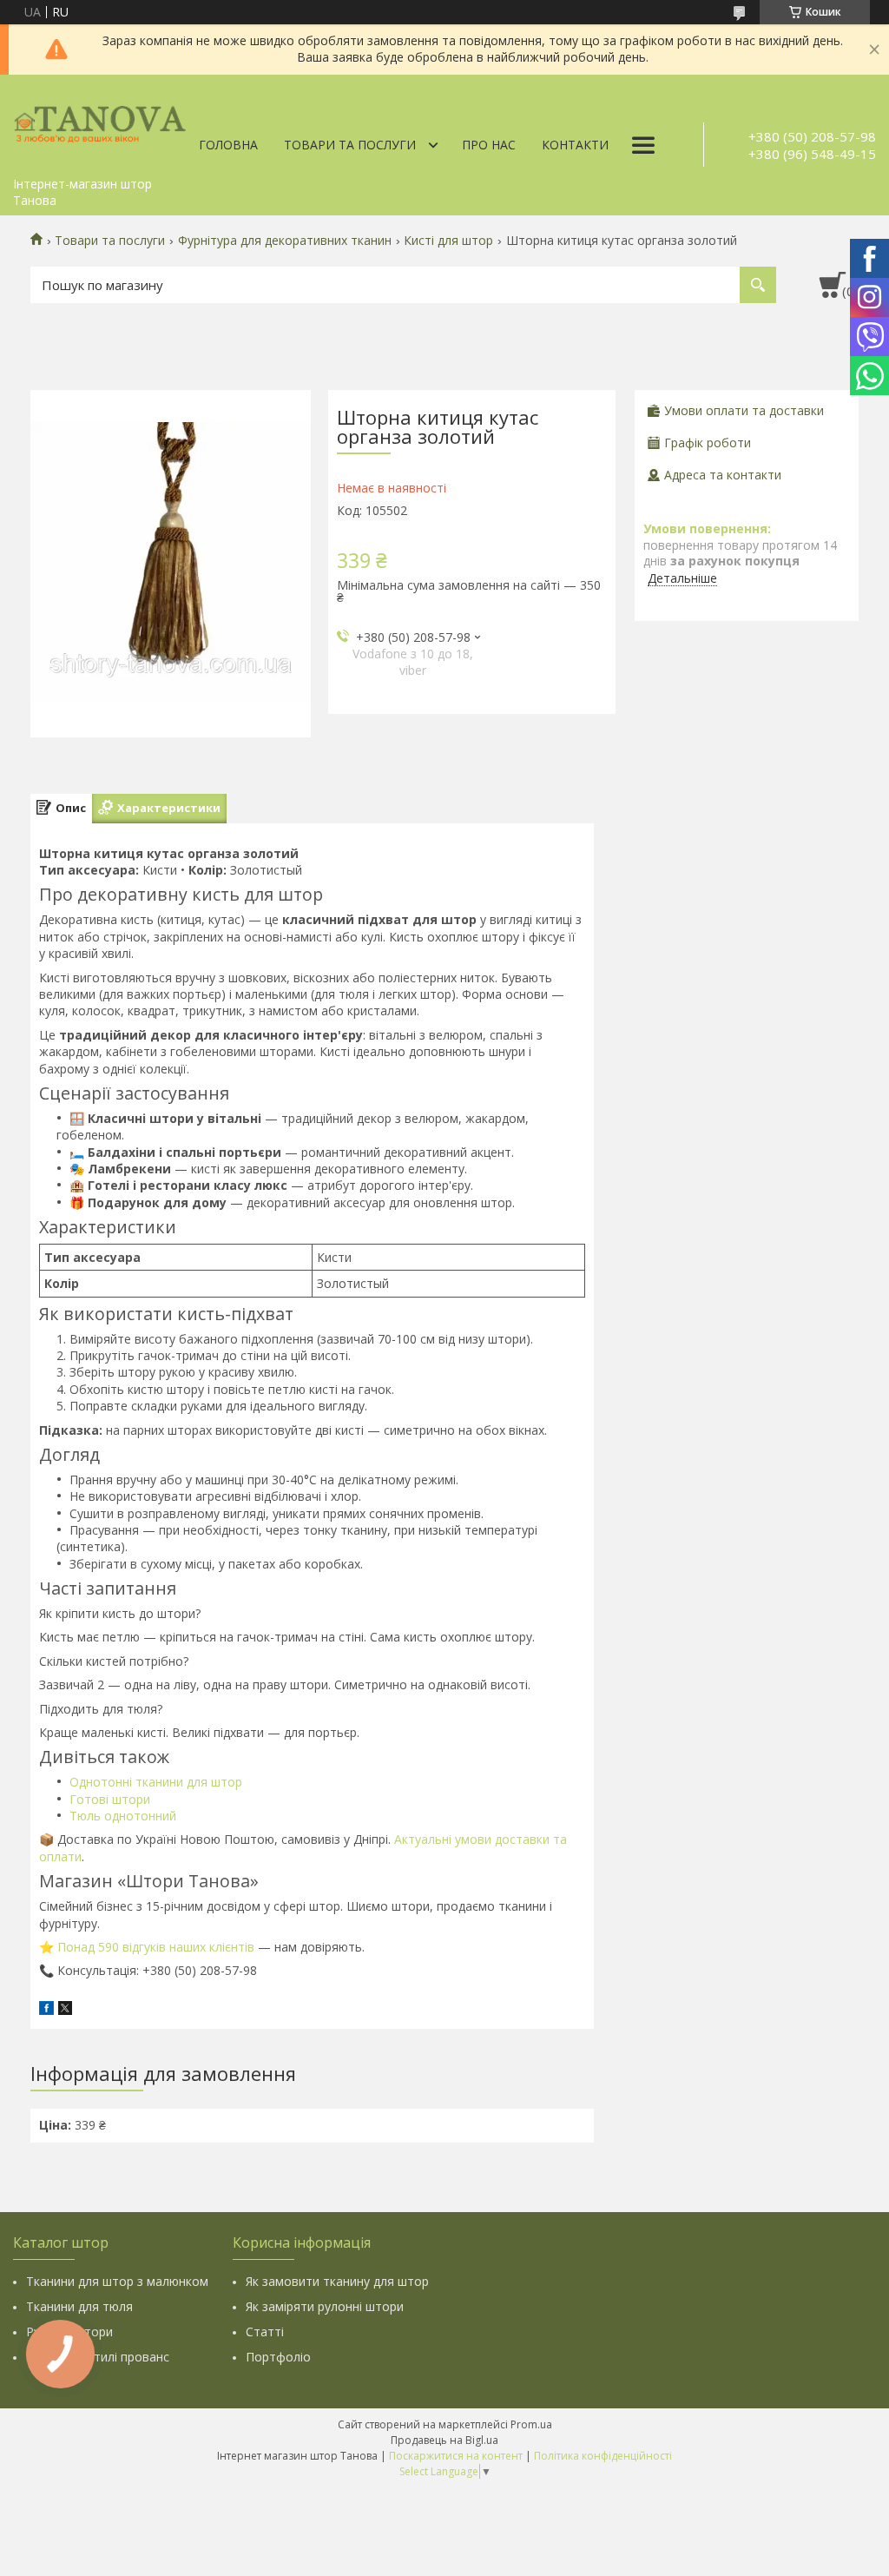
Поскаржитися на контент (456, 2456)
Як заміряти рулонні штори (325, 2306)
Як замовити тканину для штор (337, 2281)
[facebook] (46, 2010)
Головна (228, 145)
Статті (265, 2332)
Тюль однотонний (123, 1816)
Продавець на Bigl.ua (444, 2440)
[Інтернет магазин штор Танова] (100, 122)
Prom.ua (531, 2424)
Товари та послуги (350, 145)
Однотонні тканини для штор (156, 1782)
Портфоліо (278, 2357)
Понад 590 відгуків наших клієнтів (156, 1947)
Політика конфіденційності (603, 2456)
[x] (65, 2010)
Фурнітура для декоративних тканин (285, 241)
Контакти (575, 145)
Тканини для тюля (79, 2306)
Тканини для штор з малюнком (117, 2281)
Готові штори (110, 1799)
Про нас (489, 145)
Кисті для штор (448, 241)
